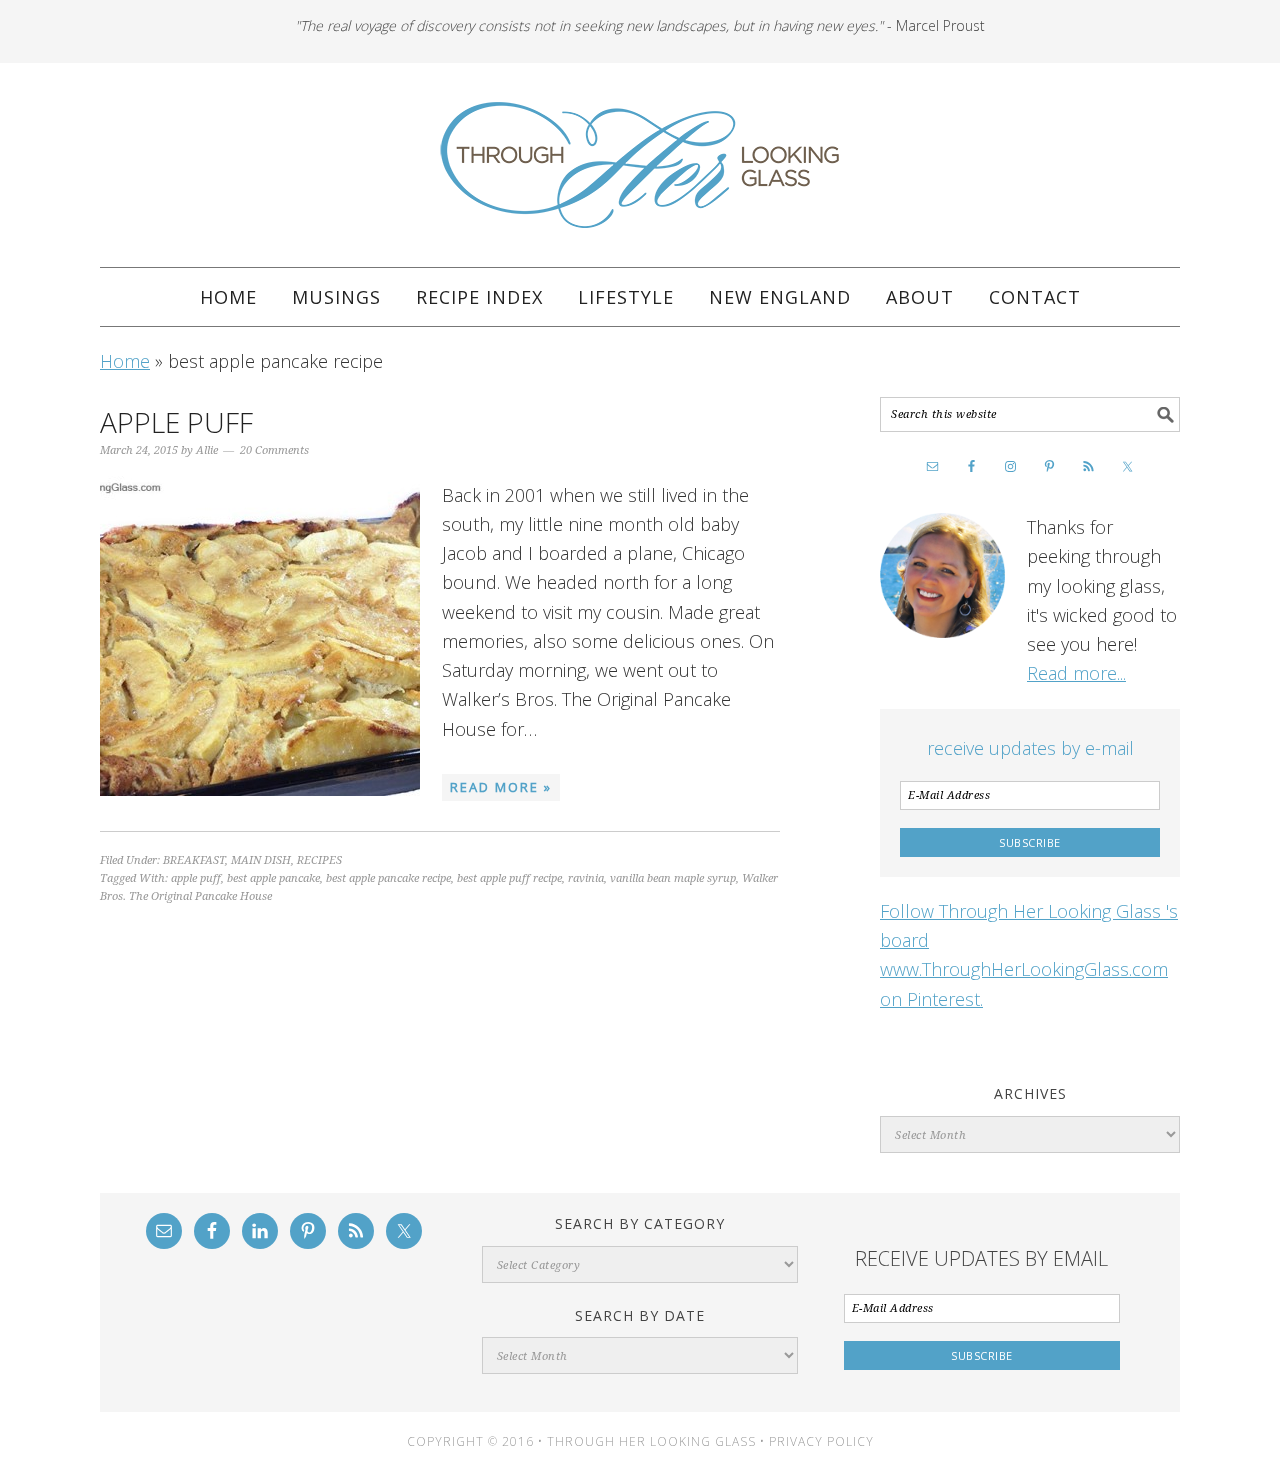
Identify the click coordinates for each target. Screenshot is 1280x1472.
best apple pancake (273, 878)
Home (125, 361)
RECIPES (319, 860)
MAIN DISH (261, 860)
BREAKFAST (194, 860)
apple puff (196, 878)
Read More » (501, 787)
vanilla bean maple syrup (673, 878)
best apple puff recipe (509, 878)
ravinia (586, 878)
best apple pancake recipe (388, 878)
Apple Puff (176, 422)
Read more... (1076, 673)
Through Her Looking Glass (640, 165)
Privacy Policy (821, 1441)
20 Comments (274, 450)
